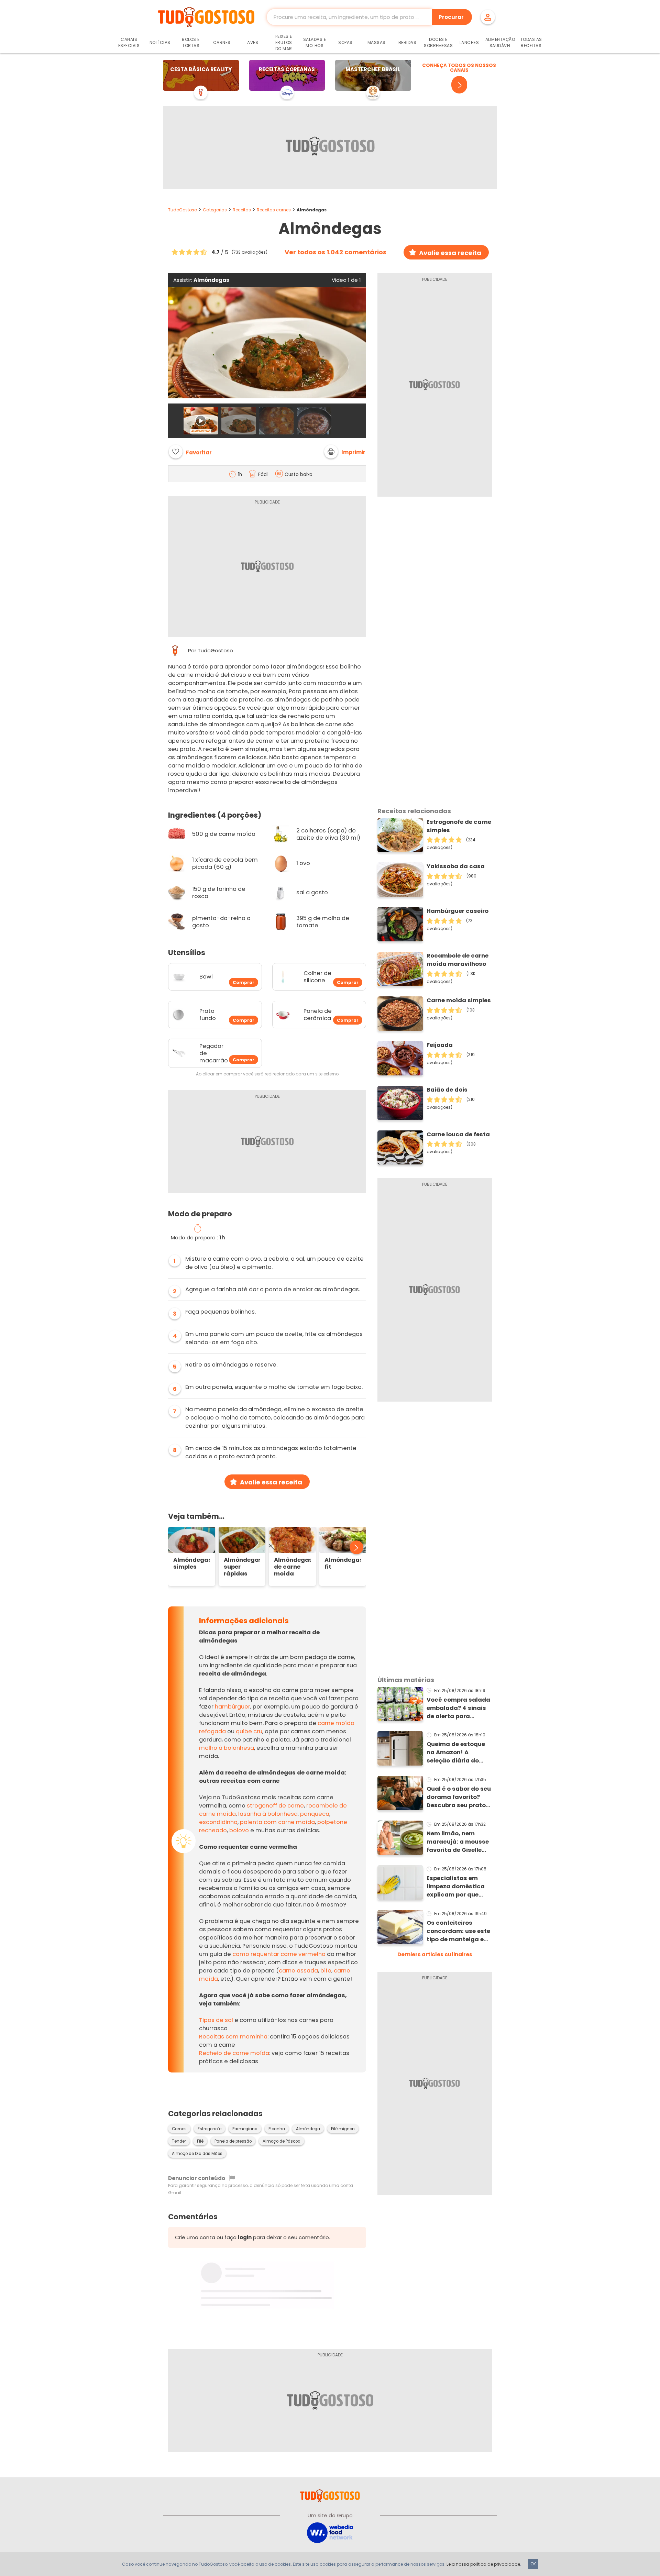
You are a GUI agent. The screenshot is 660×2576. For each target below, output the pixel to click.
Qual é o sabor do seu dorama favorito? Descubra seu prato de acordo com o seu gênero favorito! (459, 1797)
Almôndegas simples (192, 1563)
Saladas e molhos (315, 42)
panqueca (315, 1814)
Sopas (345, 42)
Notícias (160, 42)
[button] (345, 452)
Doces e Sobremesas (438, 42)
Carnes (222, 42)
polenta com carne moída (277, 1822)
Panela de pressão (233, 2141)
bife (326, 1971)
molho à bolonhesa (227, 1748)
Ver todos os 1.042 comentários (335, 252)
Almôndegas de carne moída (292, 1567)
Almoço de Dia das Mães (197, 2154)
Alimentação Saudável (500, 42)
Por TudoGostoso (211, 651)
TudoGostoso (183, 210)
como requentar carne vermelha (279, 1954)
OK (533, 2564)
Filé (200, 2141)
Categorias (215, 210)
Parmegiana (245, 2129)
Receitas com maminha (233, 2037)
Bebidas (408, 42)
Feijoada (440, 1045)
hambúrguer (233, 1707)
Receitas (242, 210)
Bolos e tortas (191, 42)
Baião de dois (447, 1090)
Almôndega (308, 2129)
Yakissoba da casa (456, 866)
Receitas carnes (274, 210)
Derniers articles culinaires (435, 1954)
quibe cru (249, 1731)
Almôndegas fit (343, 1563)
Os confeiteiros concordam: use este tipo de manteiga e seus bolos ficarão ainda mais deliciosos (458, 1931)
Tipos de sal (216, 2020)
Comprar (244, 983)
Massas (377, 42)
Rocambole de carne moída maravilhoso (458, 960)
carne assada (298, 1971)
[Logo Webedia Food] (330, 2532)
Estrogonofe (210, 2129)
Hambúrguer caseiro (458, 911)
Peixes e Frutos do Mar (284, 42)
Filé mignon (343, 2129)
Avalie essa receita (450, 253)
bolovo (239, 1830)
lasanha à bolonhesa (268, 1814)
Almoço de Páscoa (282, 2141)
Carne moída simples (459, 1000)
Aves (253, 42)
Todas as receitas (531, 42)
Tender (179, 2141)
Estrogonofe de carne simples (459, 826)
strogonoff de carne (275, 1806)
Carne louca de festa (458, 1134)
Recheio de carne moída (234, 2053)
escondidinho (218, 1822)
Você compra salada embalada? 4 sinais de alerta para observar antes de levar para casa (458, 1708)
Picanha (277, 2129)
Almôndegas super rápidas (242, 1567)
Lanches (469, 42)
